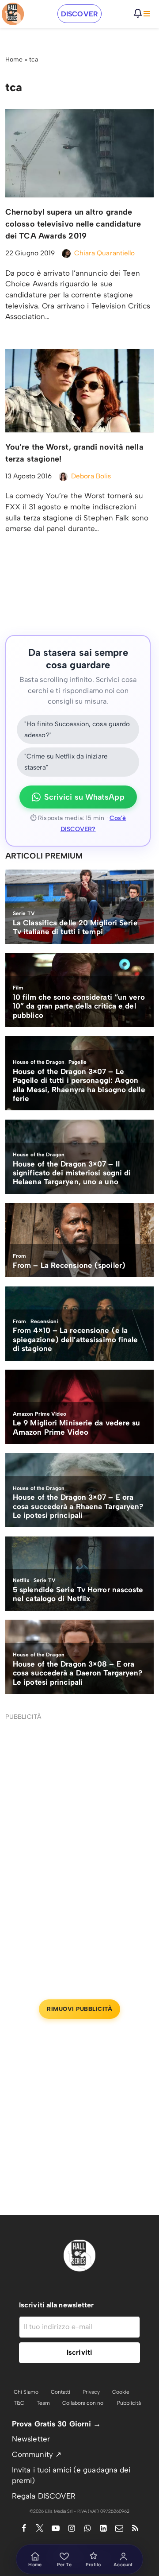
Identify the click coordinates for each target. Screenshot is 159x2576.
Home (14, 60)
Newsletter (31, 2439)
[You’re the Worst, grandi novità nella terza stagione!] (79, 390)
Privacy (91, 2392)
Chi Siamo (26, 2392)
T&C (19, 2403)
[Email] (119, 2528)
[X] (40, 2528)
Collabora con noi (83, 2403)
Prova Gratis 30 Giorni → (56, 2424)
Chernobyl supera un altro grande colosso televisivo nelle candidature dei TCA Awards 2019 (73, 224)
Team (43, 2403)
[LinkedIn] (103, 2528)
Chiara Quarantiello (105, 253)
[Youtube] (56, 2528)
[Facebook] (24, 2528)
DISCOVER (79, 14)
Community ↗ (37, 2454)
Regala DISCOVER (44, 2496)
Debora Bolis (91, 476)
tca (34, 60)
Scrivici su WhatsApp (84, 797)
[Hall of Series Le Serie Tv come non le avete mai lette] (13, 14)
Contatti (61, 2392)
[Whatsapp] (87, 2528)
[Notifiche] (138, 13)
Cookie (121, 2392)
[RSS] (135, 2528)
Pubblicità (129, 2403)
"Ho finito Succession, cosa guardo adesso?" (77, 730)
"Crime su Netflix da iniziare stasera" (66, 762)
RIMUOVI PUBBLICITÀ (79, 2009)
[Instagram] (72, 2528)
